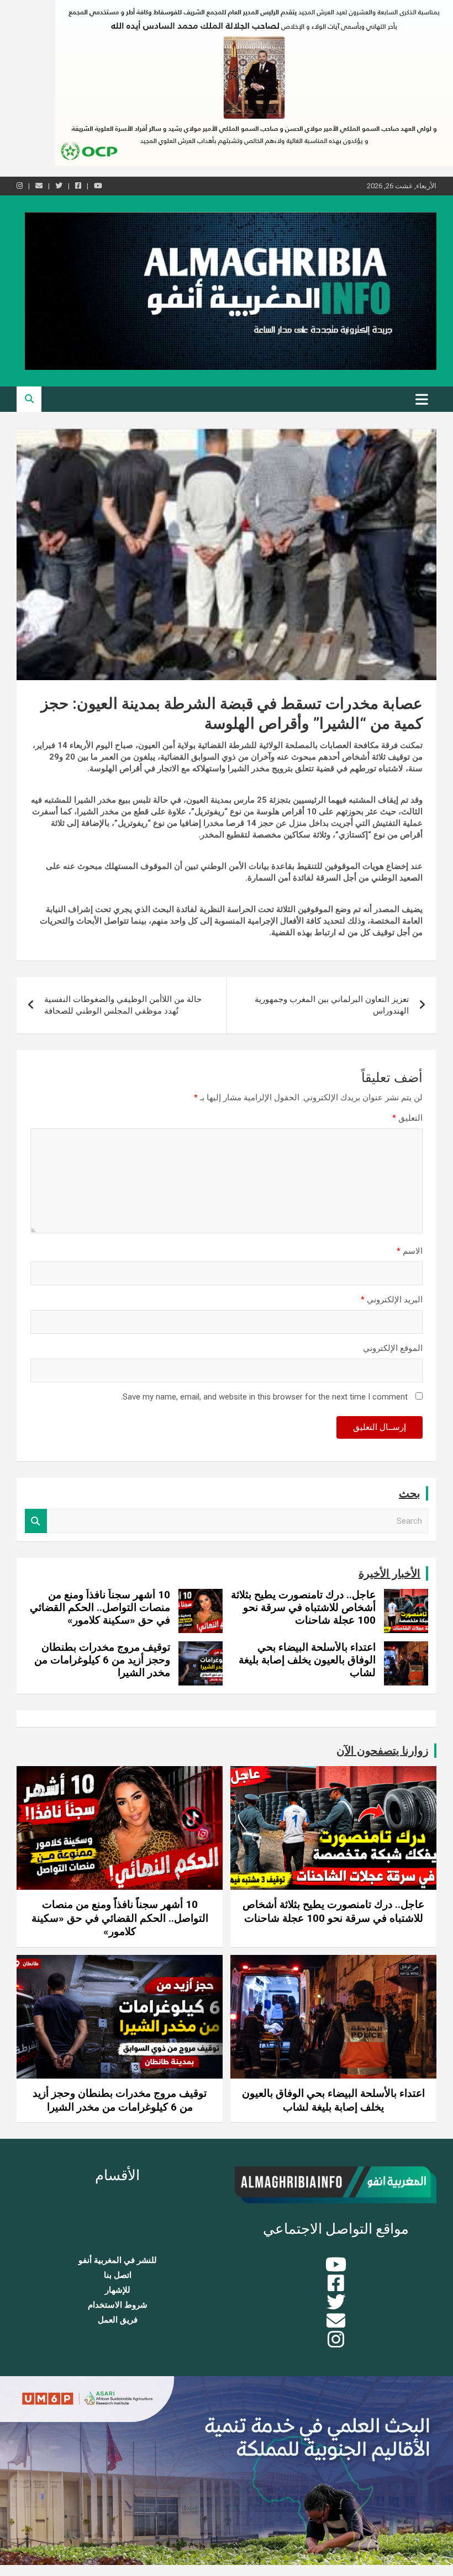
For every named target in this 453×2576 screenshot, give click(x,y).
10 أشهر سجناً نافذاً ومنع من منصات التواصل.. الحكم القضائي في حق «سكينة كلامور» (100, 1607)
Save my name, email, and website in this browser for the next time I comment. (264, 1397)
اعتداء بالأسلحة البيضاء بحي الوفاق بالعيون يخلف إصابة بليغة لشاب (307, 1660)
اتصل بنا (118, 2275)
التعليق (407, 1118)
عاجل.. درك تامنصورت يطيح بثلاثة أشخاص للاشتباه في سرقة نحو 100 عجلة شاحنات (303, 1607)
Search (36, 1521)
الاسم (410, 1251)
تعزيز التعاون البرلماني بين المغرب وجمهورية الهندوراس (332, 1005)
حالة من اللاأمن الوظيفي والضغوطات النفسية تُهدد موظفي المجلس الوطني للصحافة (123, 1005)
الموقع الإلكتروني (393, 1348)
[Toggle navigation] (422, 399)
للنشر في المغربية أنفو (118, 2260)
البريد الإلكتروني (392, 1300)
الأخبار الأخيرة (389, 1573)
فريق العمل (118, 2320)
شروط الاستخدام (118, 2305)
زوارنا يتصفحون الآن (383, 1751)
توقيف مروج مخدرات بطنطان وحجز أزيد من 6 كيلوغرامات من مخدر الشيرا (102, 1660)
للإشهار (118, 2290)
